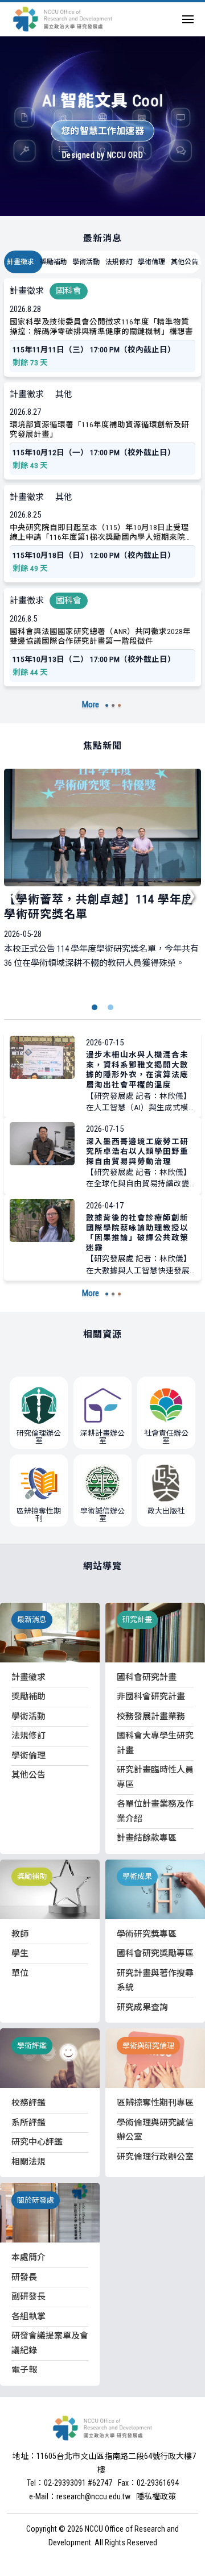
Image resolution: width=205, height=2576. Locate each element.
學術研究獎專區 (147, 1934)
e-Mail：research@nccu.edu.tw (80, 2496)
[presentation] (15, 895)
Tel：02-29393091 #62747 (69, 2483)
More (91, 705)
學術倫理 (151, 262)
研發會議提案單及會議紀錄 (50, 2343)
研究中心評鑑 (37, 2142)
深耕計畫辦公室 (102, 1437)
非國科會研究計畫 (151, 1697)
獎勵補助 (54, 262)
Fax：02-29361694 (148, 2483)
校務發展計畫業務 (151, 1716)
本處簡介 (28, 2257)
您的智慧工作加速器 (102, 131)
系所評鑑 (28, 2123)
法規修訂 (119, 262)
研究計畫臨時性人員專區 (155, 1777)
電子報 (24, 2370)
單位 (20, 1973)
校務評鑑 (28, 2103)
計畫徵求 (20, 262)
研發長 (24, 2277)
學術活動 (86, 262)
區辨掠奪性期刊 (39, 1515)
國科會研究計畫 (147, 1677)
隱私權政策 (156, 2496)
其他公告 (184, 262)
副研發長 (28, 2296)
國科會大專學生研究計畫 (155, 1743)
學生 (20, 1953)
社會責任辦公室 (166, 1437)
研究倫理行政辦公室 (155, 2157)
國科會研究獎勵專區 (155, 1953)
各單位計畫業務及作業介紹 (155, 1811)
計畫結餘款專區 (147, 1838)
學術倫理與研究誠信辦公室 (155, 2130)
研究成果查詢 (142, 2007)
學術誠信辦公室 (102, 1515)
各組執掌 (28, 2316)
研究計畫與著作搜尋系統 (155, 1981)
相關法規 (28, 2162)
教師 (20, 1934)
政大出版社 (166, 1511)
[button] (95, 1007)
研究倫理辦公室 (39, 1437)
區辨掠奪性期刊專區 (155, 2103)
